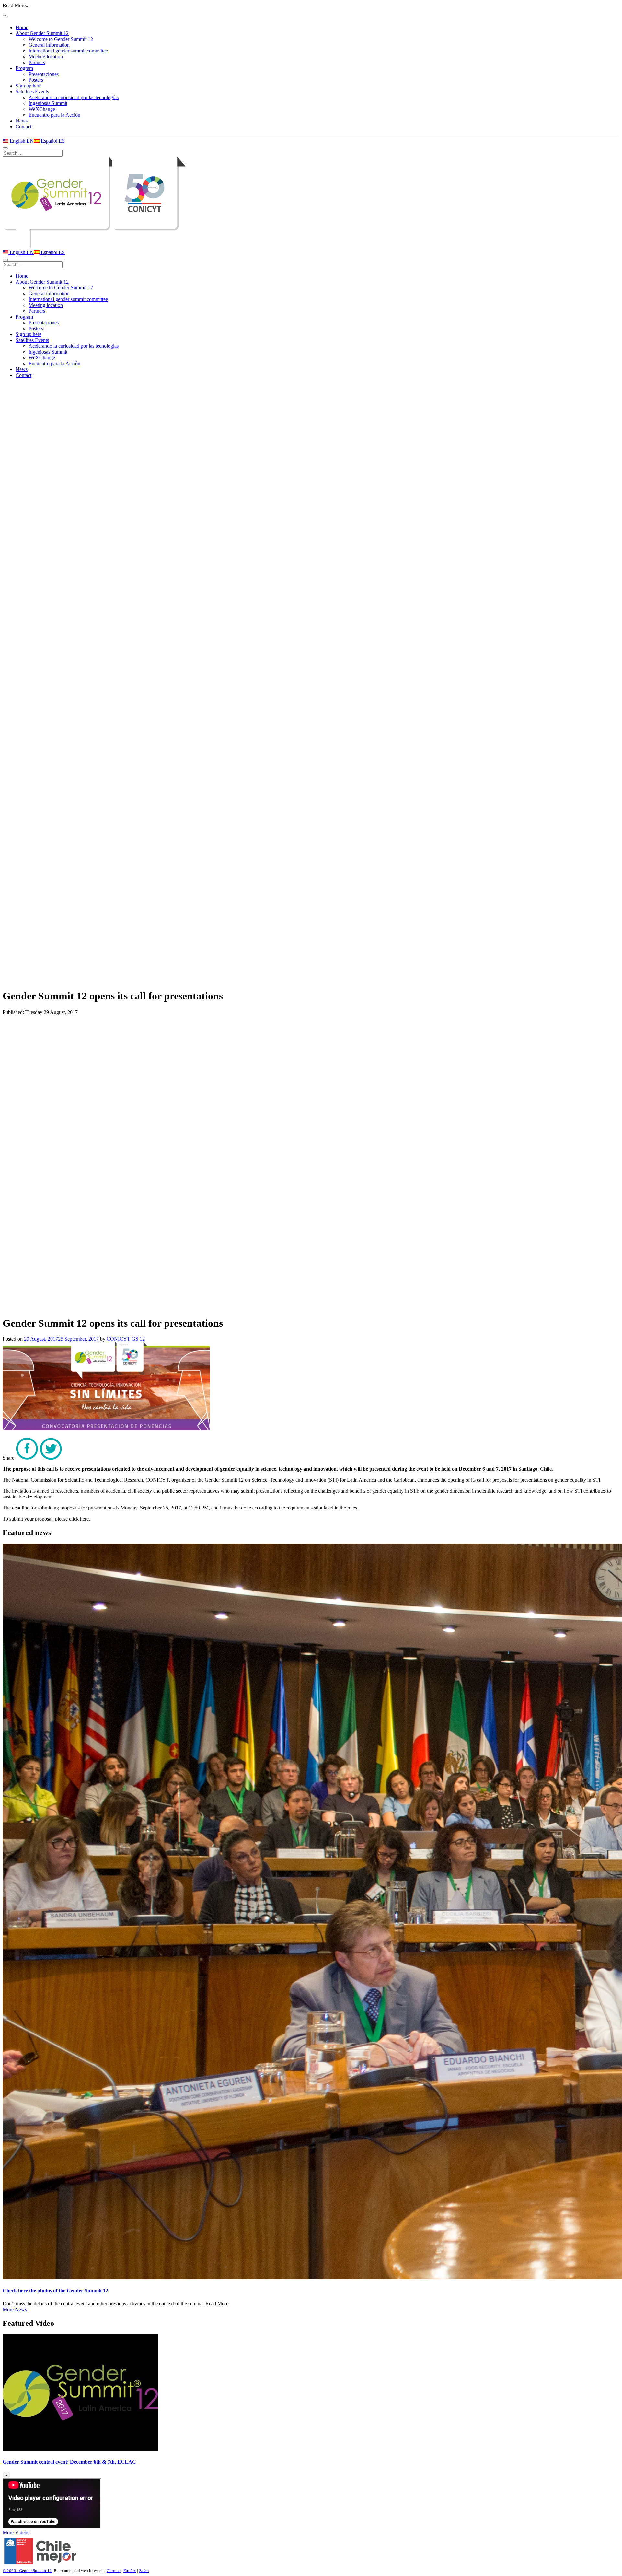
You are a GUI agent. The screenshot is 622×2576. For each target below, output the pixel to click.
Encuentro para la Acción (54, 115)
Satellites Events (32, 92)
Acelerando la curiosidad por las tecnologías (74, 97)
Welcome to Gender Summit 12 (61, 39)
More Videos (16, 2532)
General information (49, 45)
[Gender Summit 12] (311, 203)
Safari (144, 2571)
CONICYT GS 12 (126, 1339)
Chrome (114, 2571)
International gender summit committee (68, 51)
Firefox (130, 2571)
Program (24, 68)
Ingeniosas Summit (48, 103)
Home (22, 27)
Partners (37, 62)
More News (15, 2309)
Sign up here (29, 86)
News (22, 121)
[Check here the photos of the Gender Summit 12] (311, 1912)
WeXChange (42, 109)
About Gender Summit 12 (42, 33)
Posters (36, 80)
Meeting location (46, 57)
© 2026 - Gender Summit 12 (27, 2571)
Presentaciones (44, 74)
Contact (23, 127)
